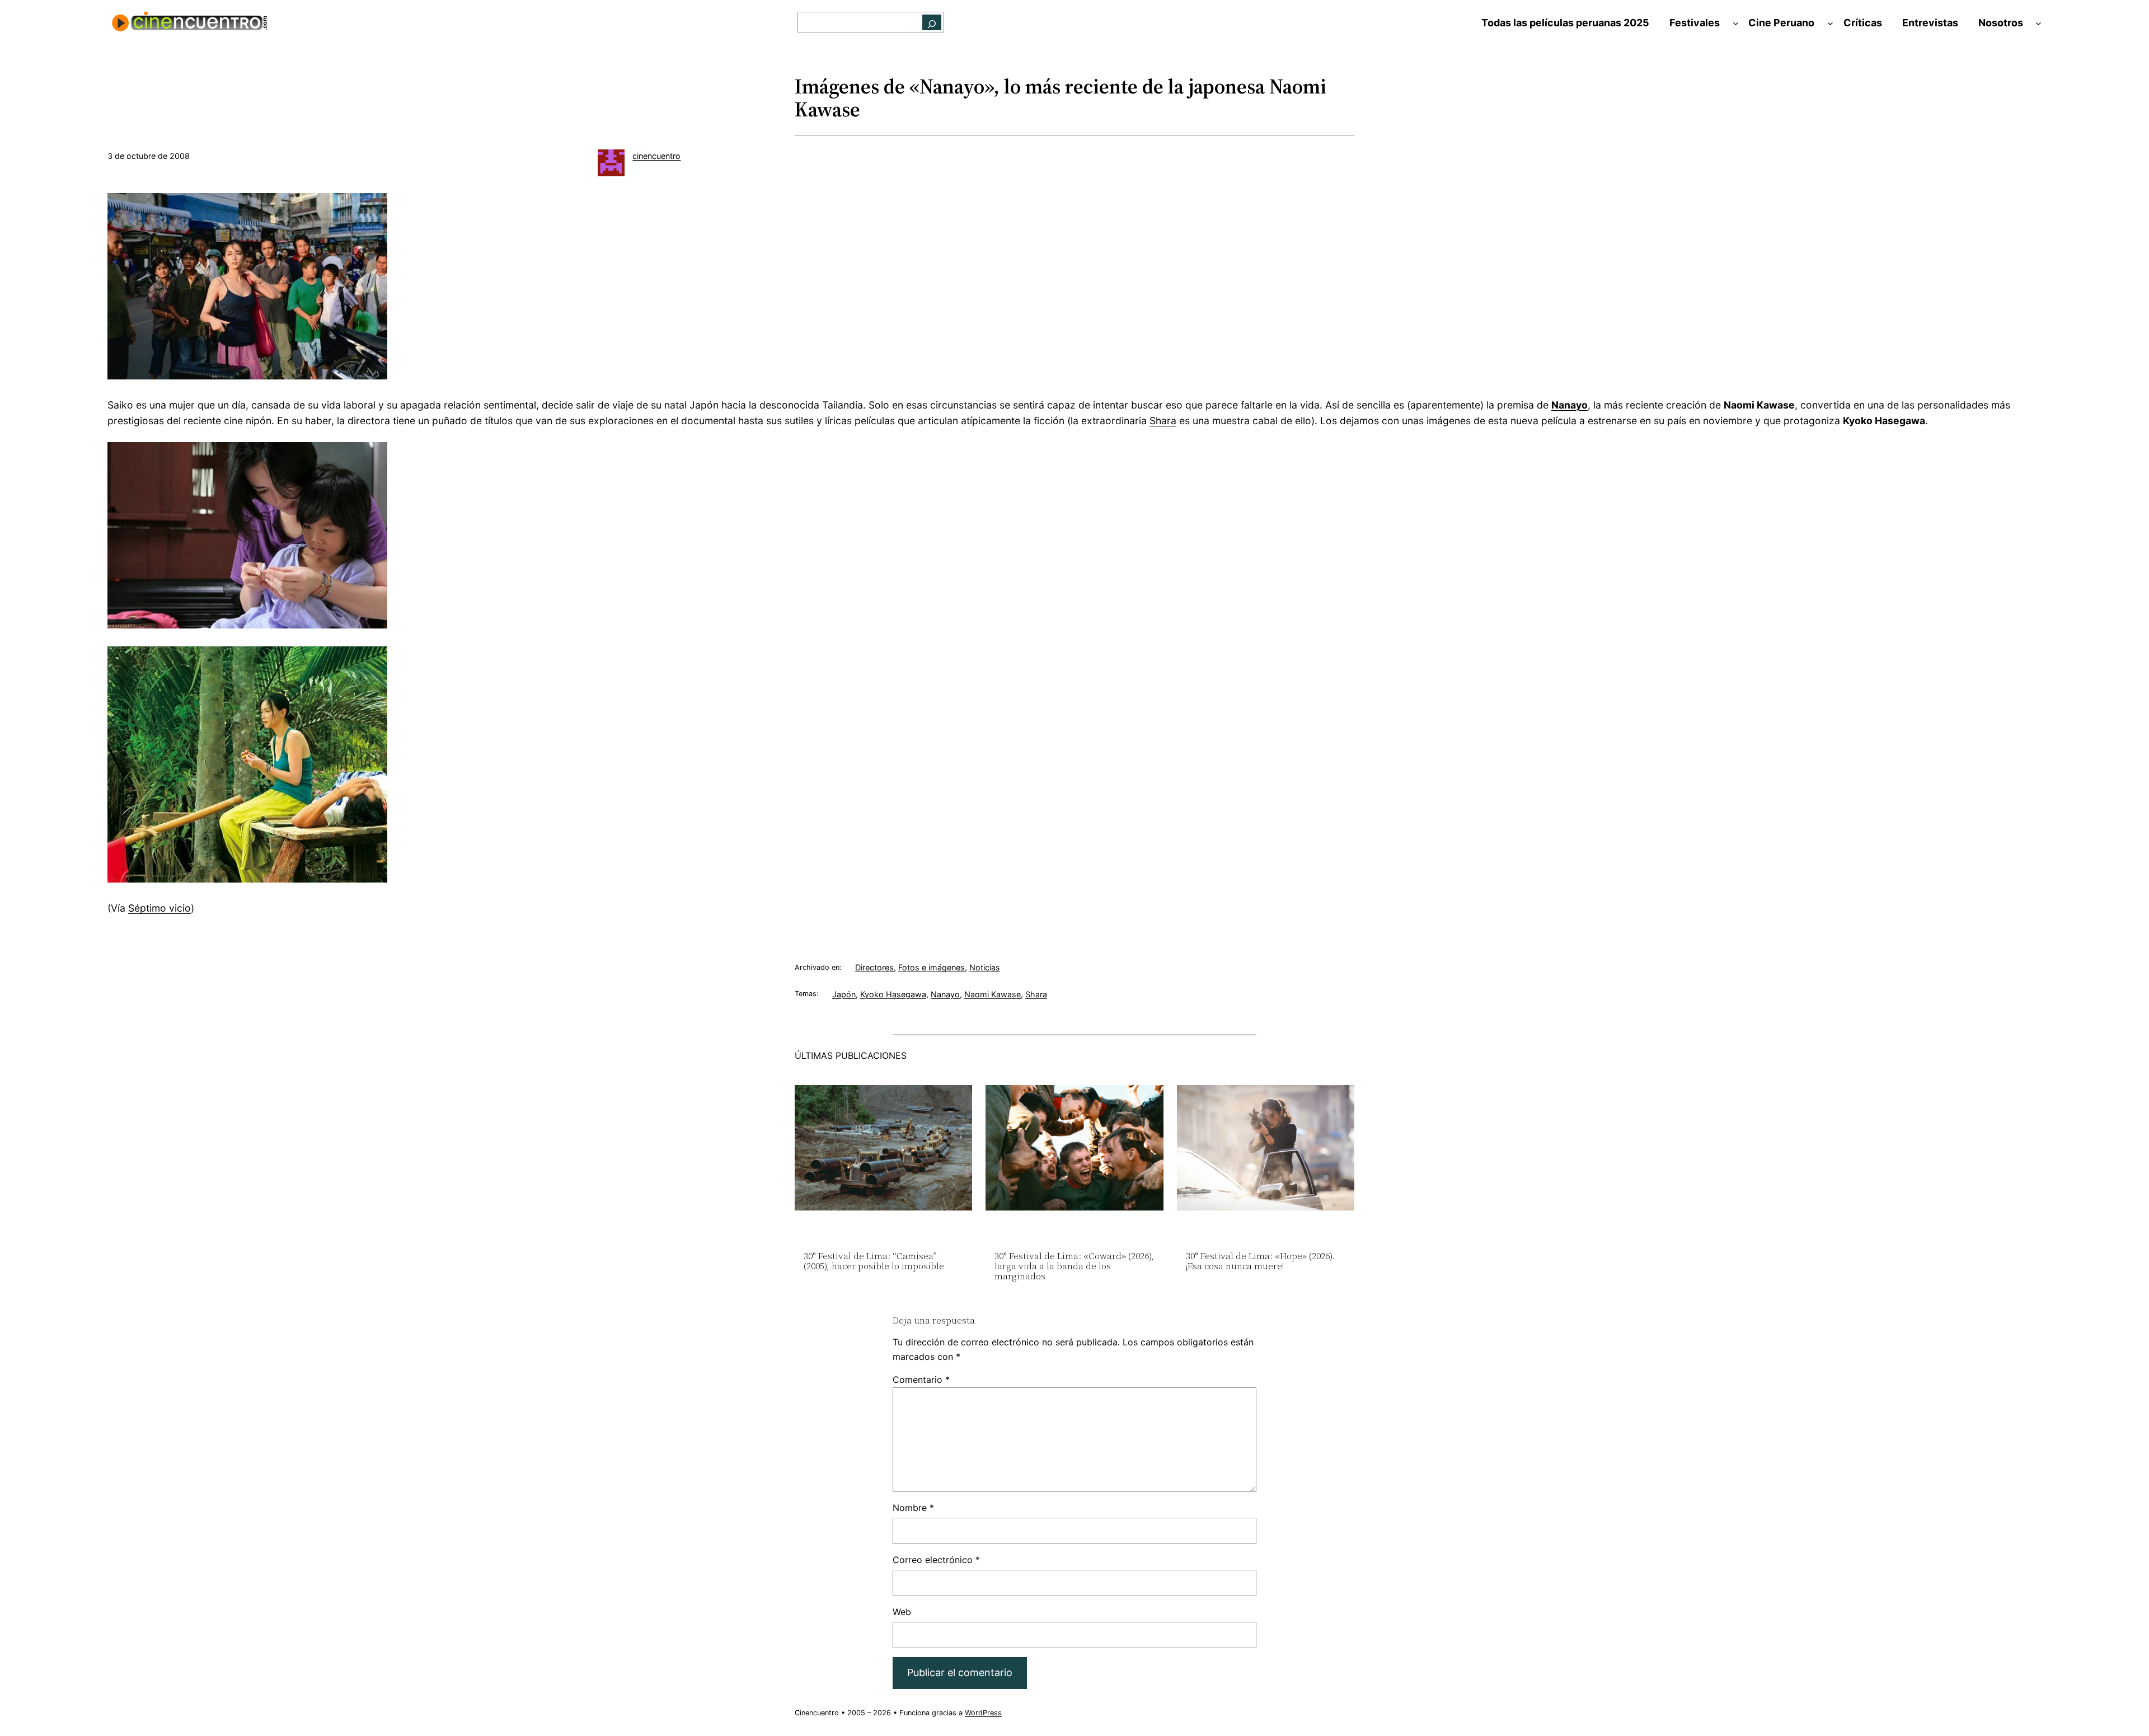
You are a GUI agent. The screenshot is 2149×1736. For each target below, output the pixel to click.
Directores (874, 967)
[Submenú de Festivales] (1736, 23)
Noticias (985, 967)
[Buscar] (932, 22)
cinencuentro (656, 156)
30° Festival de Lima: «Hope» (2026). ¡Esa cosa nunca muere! (1260, 1261)
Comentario (921, 1380)
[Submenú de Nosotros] (2038, 23)
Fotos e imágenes (932, 967)
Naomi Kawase (993, 994)
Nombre (913, 1508)
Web (902, 1612)
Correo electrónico (936, 1560)
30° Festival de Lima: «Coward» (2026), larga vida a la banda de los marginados (1074, 1266)
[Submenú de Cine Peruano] (1830, 23)
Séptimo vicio (159, 908)
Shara (1163, 421)
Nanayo (945, 994)
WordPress (983, 1713)
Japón (844, 994)
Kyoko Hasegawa (893, 994)
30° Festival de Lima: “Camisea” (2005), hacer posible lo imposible (874, 1261)
